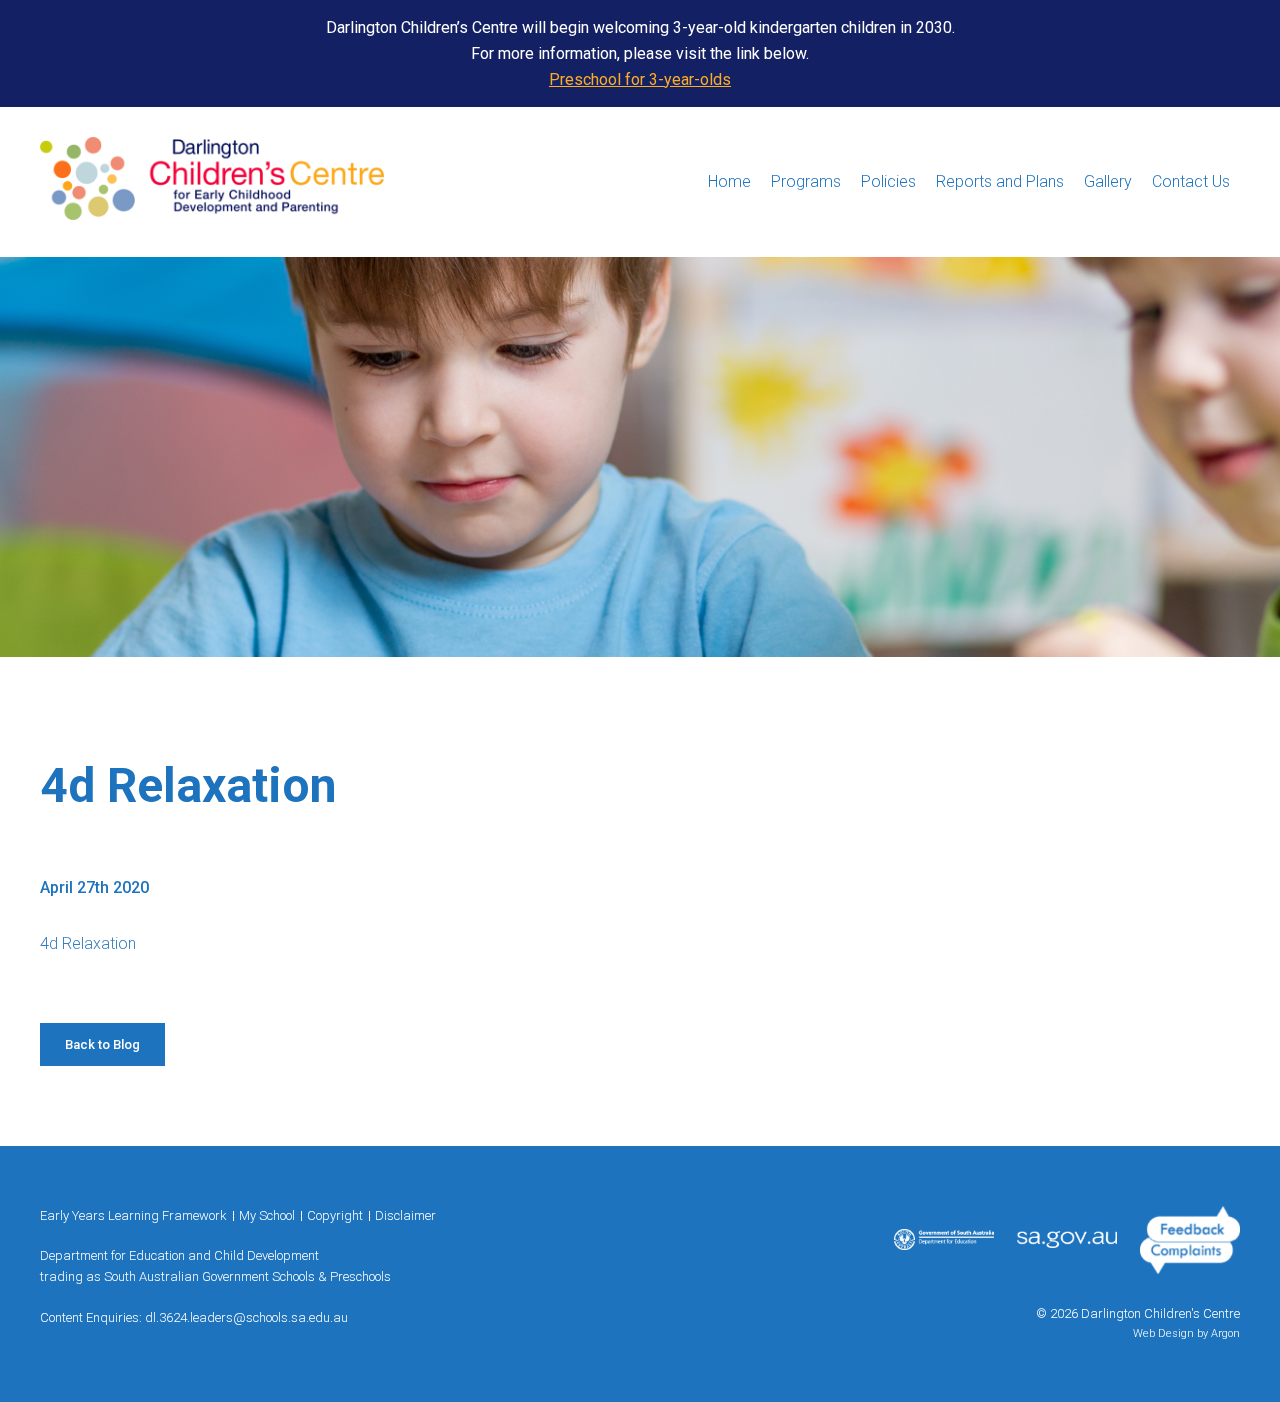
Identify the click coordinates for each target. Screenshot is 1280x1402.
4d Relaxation (88, 943)
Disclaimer (405, 1215)
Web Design (1163, 1333)
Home (729, 181)
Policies (888, 181)
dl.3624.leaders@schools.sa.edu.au (246, 1317)
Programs (806, 181)
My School (267, 1215)
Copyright (335, 1215)
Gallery (1108, 181)
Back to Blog (102, 1044)
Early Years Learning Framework (133, 1215)
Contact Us (1191, 181)
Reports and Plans (1000, 181)
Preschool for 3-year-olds (640, 79)
